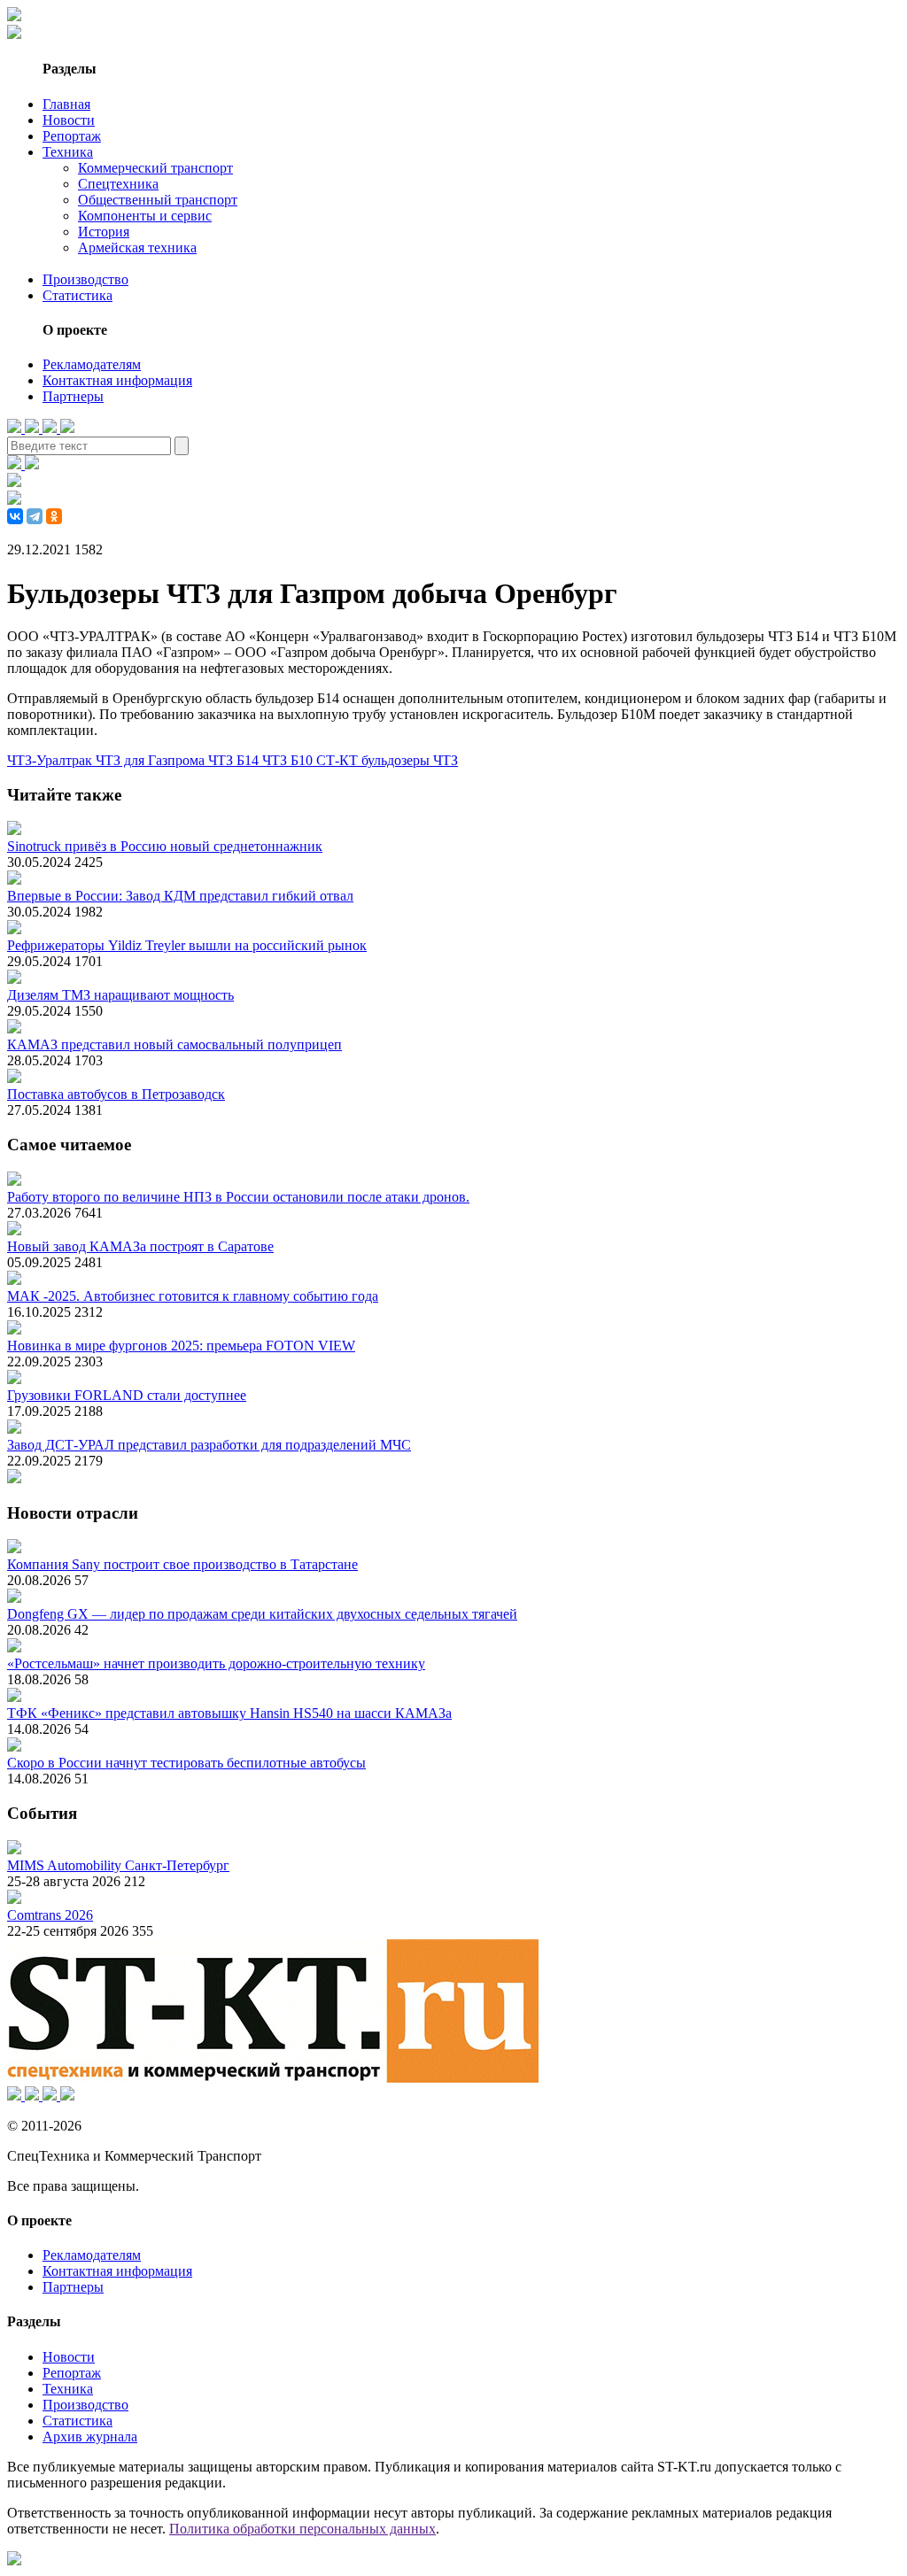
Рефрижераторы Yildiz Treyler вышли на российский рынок (187, 945)
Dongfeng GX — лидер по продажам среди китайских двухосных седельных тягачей (262, 1614)
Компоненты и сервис (145, 216)
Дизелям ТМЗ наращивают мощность (120, 995)
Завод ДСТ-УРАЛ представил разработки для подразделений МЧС (209, 1445)
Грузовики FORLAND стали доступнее (127, 1395)
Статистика (78, 295)
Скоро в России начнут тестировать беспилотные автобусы (186, 1763)
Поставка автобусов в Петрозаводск (116, 1094)
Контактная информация (117, 380)
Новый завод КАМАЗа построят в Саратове (140, 1246)
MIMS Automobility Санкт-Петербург (118, 1865)
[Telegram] (35, 516)
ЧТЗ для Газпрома (152, 760)
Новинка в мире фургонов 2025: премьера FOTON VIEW (181, 1346)
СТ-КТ (339, 760)
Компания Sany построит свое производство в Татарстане (182, 1564)
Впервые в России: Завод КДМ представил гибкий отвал (180, 896)
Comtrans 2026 (50, 1915)
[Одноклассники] (54, 516)
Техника (68, 152)
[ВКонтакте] (15, 516)
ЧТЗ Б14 (235, 760)
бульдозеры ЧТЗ (410, 760)
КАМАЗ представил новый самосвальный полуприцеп (174, 1044)
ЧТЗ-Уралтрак (51, 760)
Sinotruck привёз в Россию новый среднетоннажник (165, 846)
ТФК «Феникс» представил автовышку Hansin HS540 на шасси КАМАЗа (229, 1713)
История (104, 232)
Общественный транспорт (158, 200)
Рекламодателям (92, 364)
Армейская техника (137, 248)
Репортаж (72, 136)
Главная (66, 104)
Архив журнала (90, 2437)
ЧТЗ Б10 (289, 760)
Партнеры (73, 396)
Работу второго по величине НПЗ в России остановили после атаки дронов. (238, 1197)
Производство (85, 279)
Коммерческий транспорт (155, 168)
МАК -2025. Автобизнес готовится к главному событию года (193, 1296)
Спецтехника (118, 184)
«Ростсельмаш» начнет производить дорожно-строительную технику (216, 1663)
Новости (69, 120)
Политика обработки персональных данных (302, 2529)
